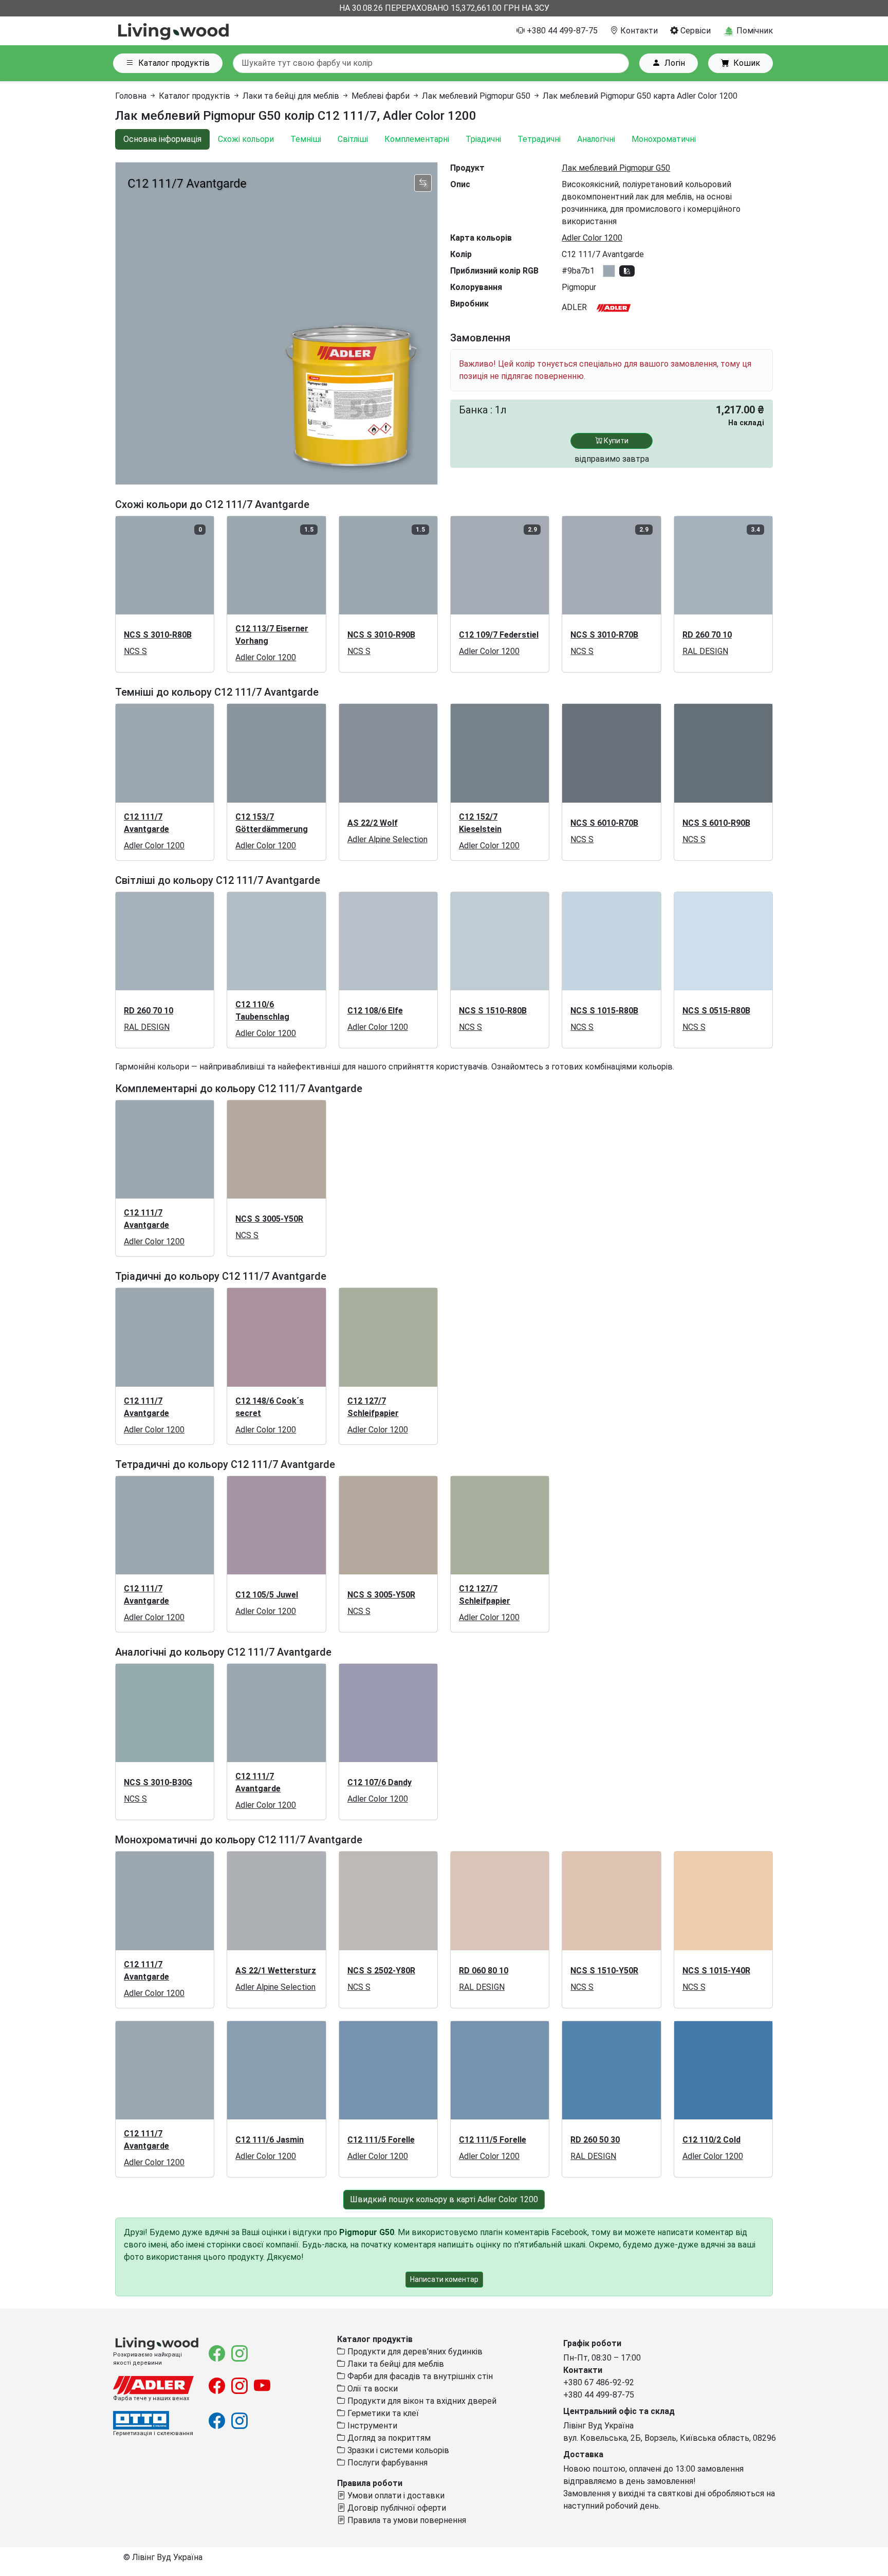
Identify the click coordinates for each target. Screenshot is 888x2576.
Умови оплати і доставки (395, 2496)
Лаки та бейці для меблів (291, 96)
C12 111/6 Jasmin (270, 2140)
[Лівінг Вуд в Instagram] (239, 2357)
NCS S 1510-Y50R (604, 1971)
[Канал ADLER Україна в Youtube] (262, 2389)
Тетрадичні (539, 139)
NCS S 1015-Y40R (716, 1971)
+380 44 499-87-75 (561, 31)
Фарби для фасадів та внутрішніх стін (419, 2376)
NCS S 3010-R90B (381, 635)
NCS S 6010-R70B (604, 823)
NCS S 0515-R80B (716, 1011)
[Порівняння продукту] (423, 183)
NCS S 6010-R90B (716, 823)
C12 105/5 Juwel (267, 1595)
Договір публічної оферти (396, 2508)
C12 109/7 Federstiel (499, 635)
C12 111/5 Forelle (381, 2140)
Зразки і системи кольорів (397, 2450)
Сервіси (695, 31)
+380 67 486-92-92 (599, 2382)
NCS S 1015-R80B (604, 1011)
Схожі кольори (246, 139)
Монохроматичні (664, 139)
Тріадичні (483, 139)
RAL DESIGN (705, 651)
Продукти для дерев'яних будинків (414, 2352)
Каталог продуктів (174, 63)
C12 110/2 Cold (711, 2140)
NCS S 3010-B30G (158, 1782)
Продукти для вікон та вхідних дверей (421, 2401)
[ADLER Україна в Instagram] (240, 2389)
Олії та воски (372, 2389)
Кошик (747, 63)
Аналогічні (596, 139)
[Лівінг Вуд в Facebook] (218, 2357)
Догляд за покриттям (388, 2438)
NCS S (135, 651)
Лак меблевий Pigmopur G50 (476, 96)
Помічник (754, 31)
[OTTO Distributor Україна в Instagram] (239, 2424)
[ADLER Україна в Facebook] (218, 2389)
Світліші (353, 139)
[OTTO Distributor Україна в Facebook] (218, 2424)
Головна (131, 96)
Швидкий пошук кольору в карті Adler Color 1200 (444, 2199)
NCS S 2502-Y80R (381, 1971)
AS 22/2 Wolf (373, 823)
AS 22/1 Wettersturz (276, 1971)
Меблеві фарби (381, 96)
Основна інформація (162, 139)
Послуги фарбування (386, 2463)
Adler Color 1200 (592, 238)
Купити (615, 441)
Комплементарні (417, 139)
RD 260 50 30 (595, 2140)
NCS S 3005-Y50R (269, 1219)
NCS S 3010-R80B (158, 635)
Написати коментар (444, 2279)
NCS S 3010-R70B (604, 635)
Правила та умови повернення (406, 2520)
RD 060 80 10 (484, 1971)
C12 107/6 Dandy (380, 1782)
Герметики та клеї (382, 2413)
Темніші (306, 139)
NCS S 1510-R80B (493, 1011)
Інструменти (371, 2426)
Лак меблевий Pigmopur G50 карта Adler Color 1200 (640, 96)
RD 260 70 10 (707, 635)
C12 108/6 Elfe (375, 1011)
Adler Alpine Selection (387, 839)
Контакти (638, 31)
